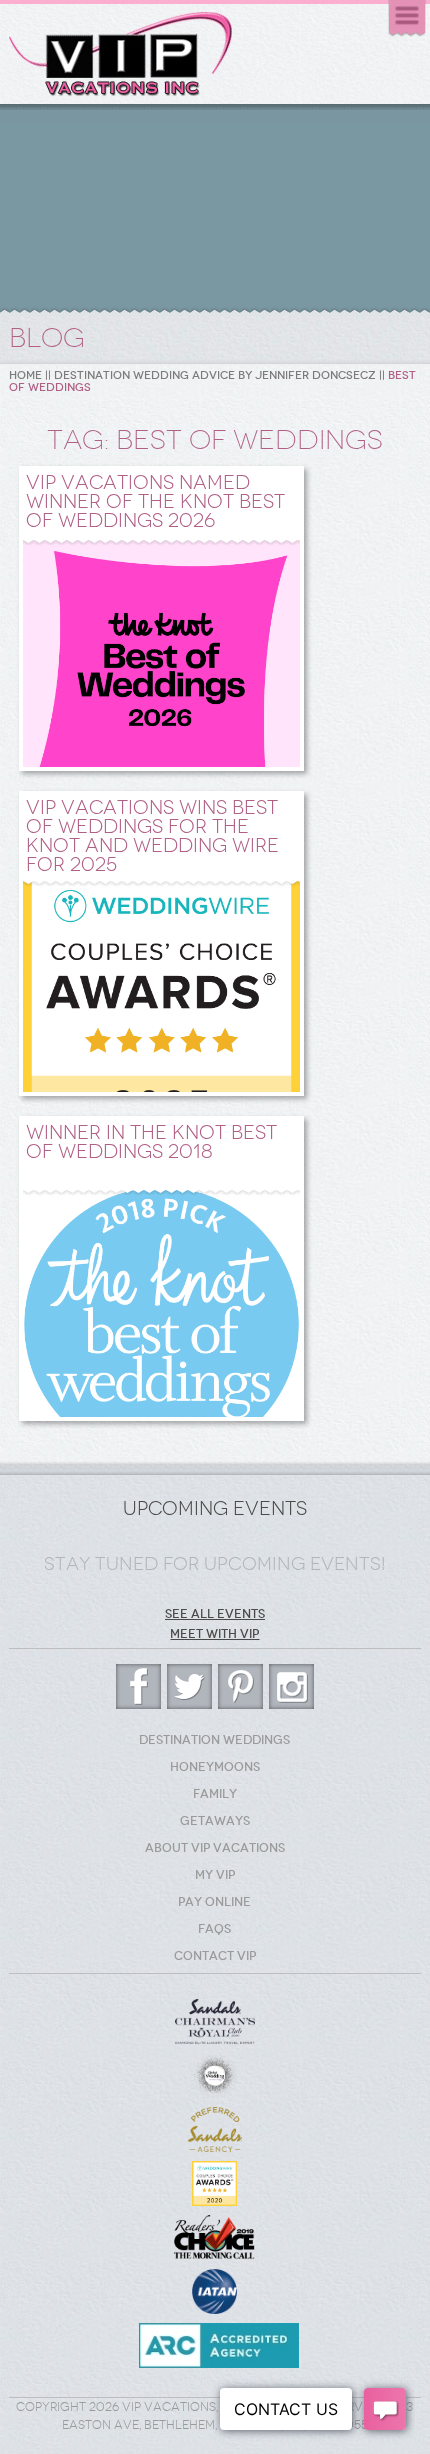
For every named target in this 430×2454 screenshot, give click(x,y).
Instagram (291, 1686)
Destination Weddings (214, 1740)
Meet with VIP (214, 1634)
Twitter (189, 1686)
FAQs (214, 1929)
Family (215, 1794)
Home (25, 375)
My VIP (215, 1875)
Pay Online (214, 1902)
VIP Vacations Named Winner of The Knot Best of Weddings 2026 (155, 501)
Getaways (215, 1821)
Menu (407, 18)
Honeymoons (215, 1767)
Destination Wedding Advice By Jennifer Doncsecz (215, 375)
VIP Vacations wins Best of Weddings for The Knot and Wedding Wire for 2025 (152, 836)
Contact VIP (215, 1956)
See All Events (215, 1614)
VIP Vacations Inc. (120, 54)
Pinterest (240, 1686)
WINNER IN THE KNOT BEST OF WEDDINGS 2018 (151, 1142)
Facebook (138, 1686)
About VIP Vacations (215, 1848)
